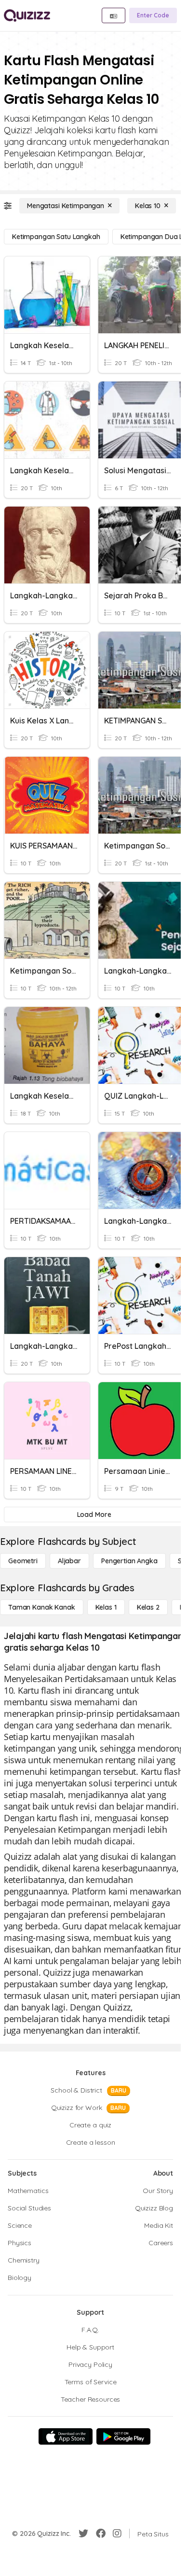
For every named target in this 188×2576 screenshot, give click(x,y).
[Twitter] (83, 2534)
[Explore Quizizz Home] (27, 15)
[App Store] (66, 2436)
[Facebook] (101, 2534)
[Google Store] (123, 2436)
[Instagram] (117, 2534)
